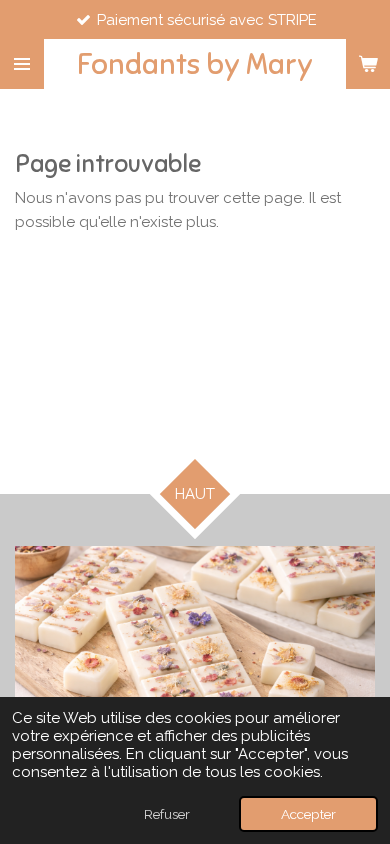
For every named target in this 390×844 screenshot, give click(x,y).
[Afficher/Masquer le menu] (22, 64)
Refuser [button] (167, 814)
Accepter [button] (308, 814)
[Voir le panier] (368, 64)
